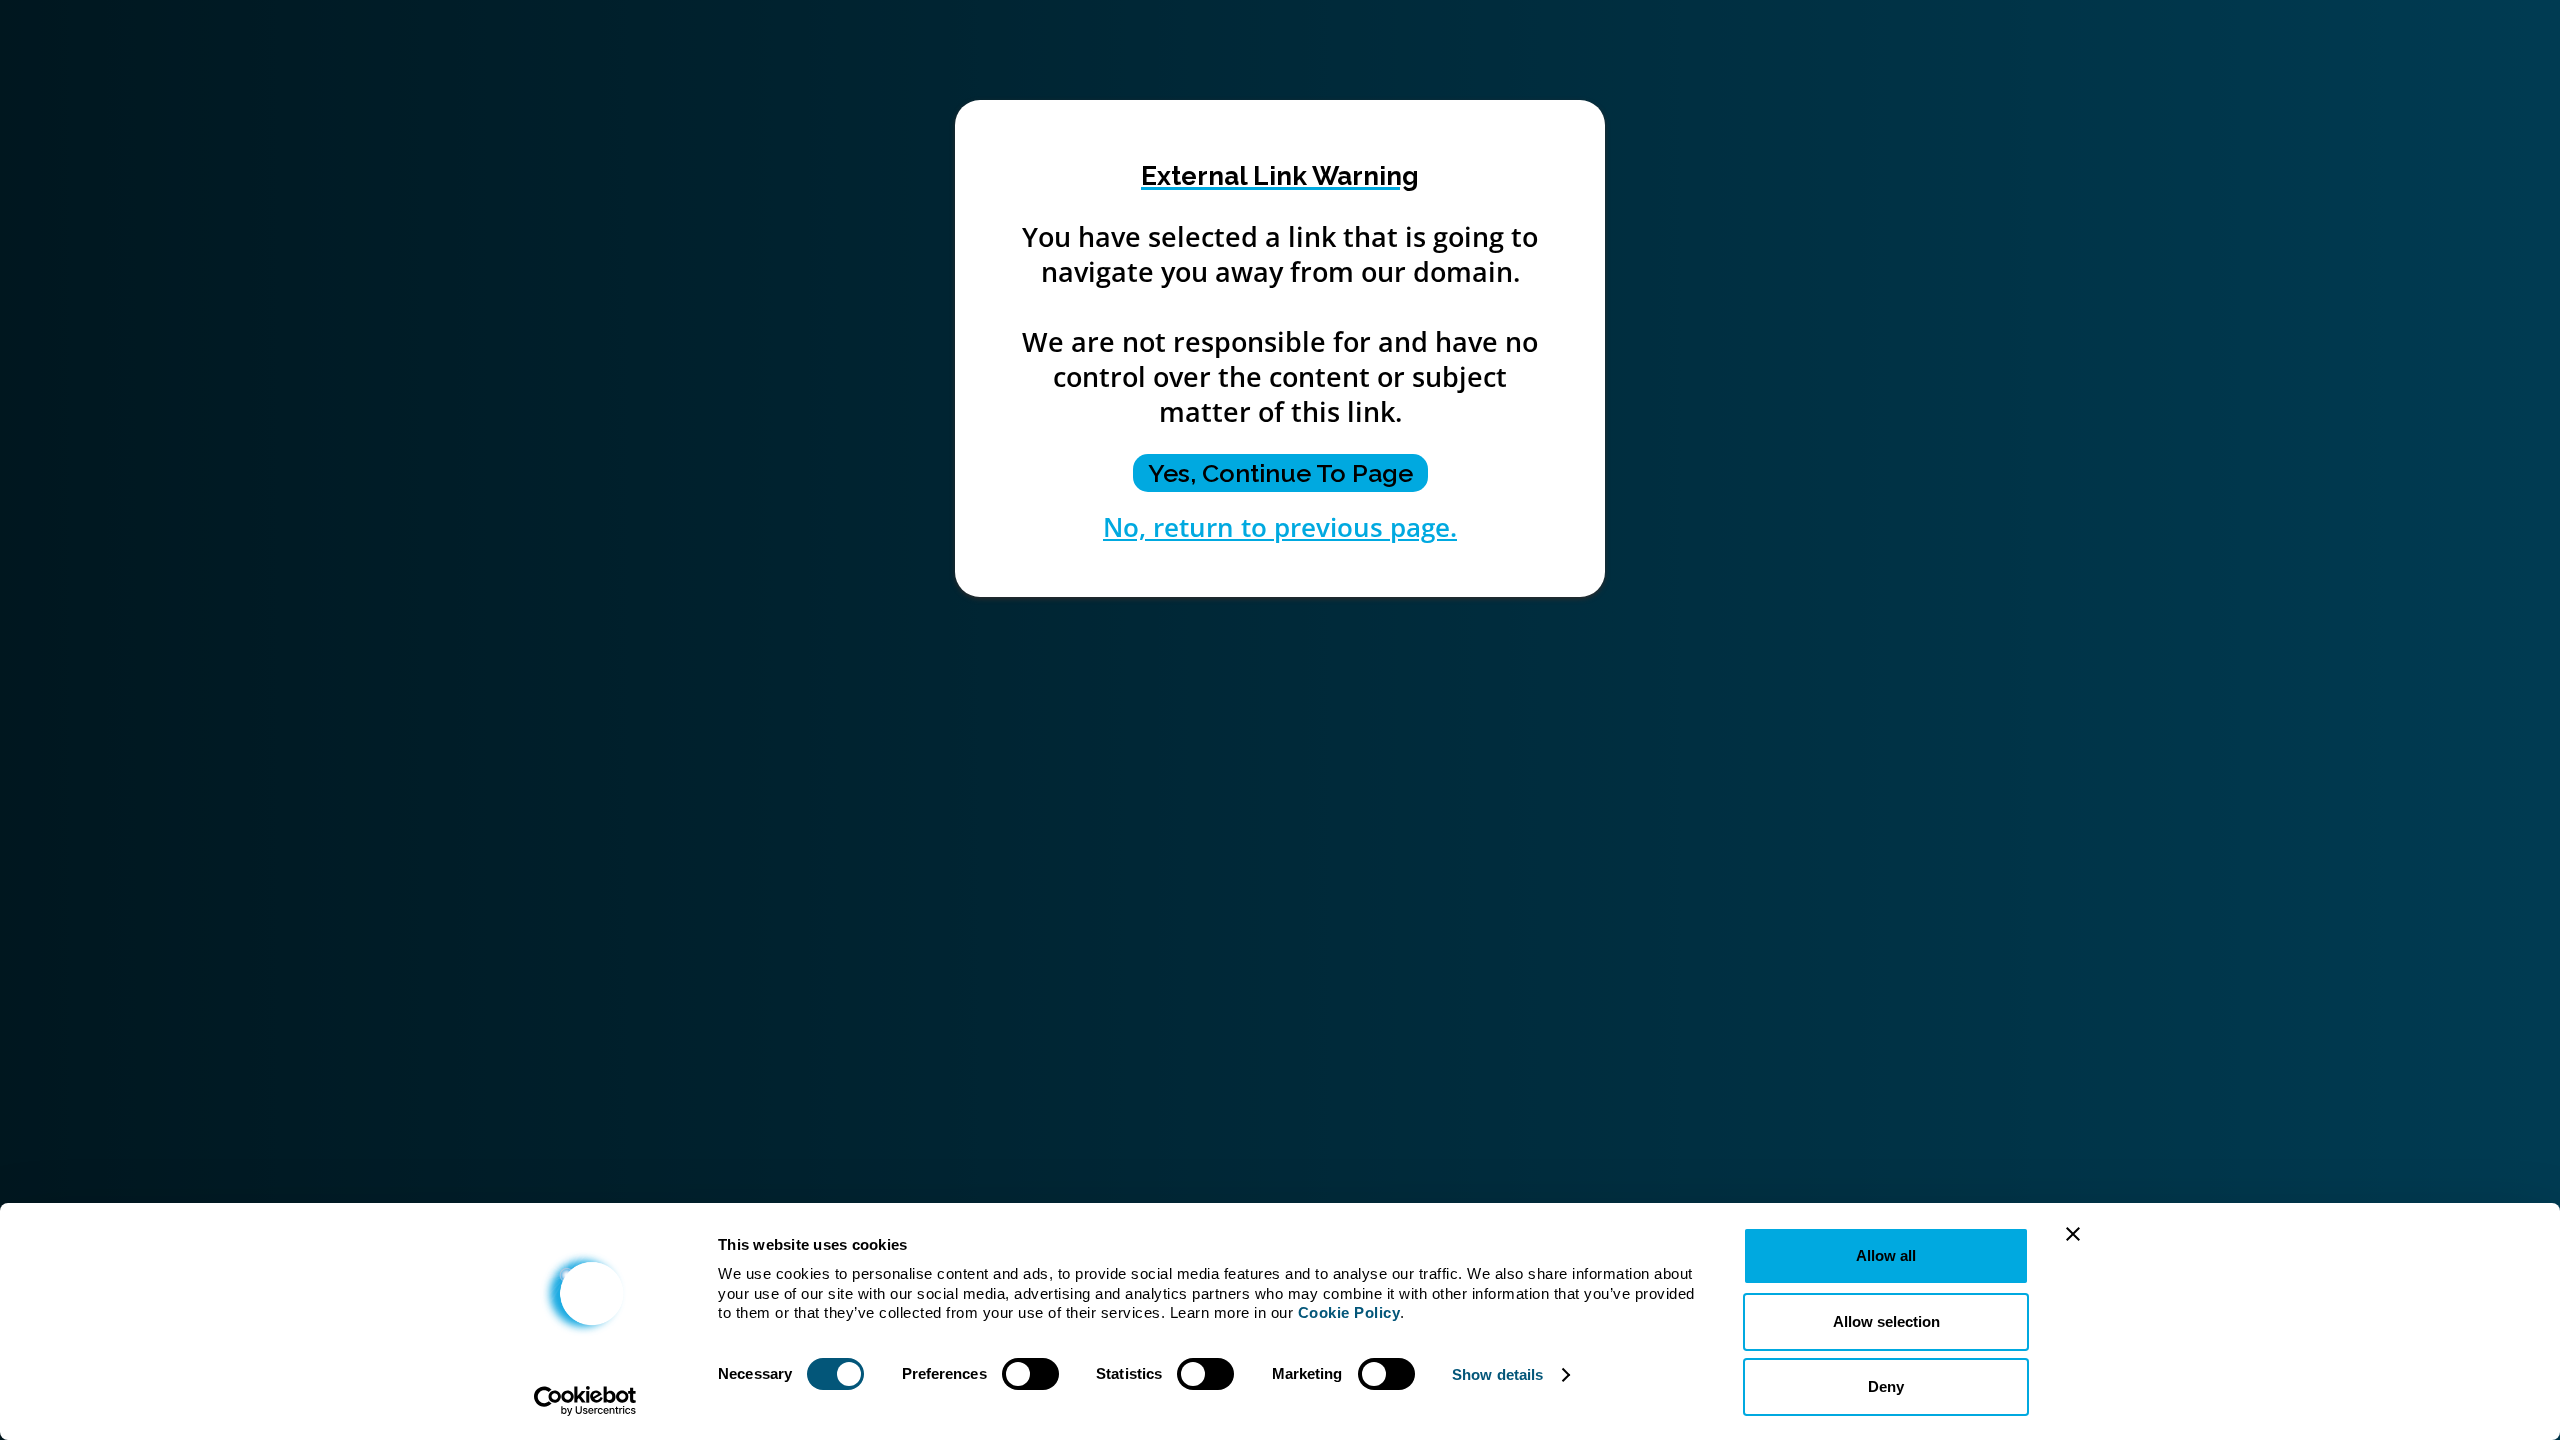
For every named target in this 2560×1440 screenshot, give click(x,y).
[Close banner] (2073, 1234)
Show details (1497, 1374)
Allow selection (1886, 1321)
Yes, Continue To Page (1280, 473)
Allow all (1886, 1255)
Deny (1886, 1386)
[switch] (1030, 1374)
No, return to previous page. (1280, 527)
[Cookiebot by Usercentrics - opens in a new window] (585, 1401)
